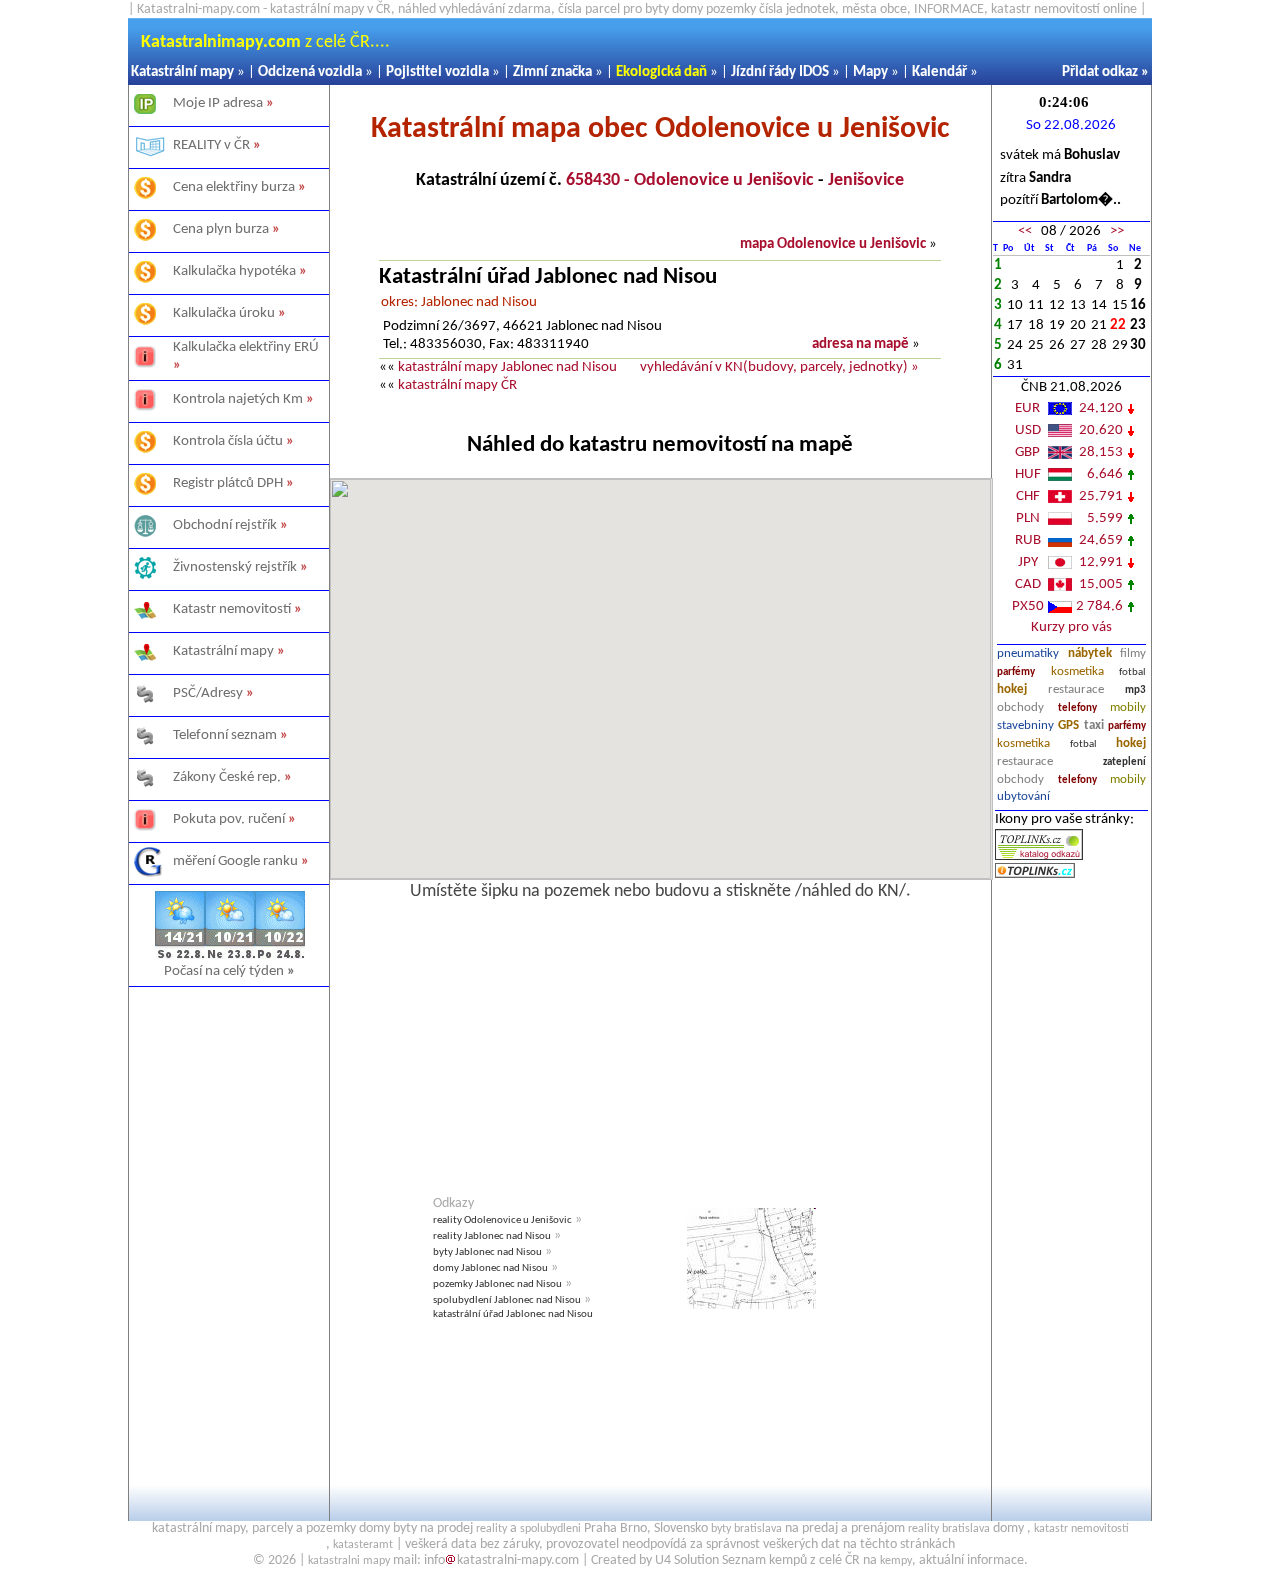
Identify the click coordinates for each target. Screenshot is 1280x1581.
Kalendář (939, 72)
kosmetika (1077, 671)
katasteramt (363, 1545)
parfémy (1016, 672)
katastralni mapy (349, 1561)
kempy (896, 1561)
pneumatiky (1028, 653)
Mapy (870, 72)
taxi (1094, 725)
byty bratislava (746, 1529)
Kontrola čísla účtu (228, 441)
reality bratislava (949, 1529)
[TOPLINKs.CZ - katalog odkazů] (1039, 856)
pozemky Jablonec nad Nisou (497, 1284)
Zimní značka (552, 72)
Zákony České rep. (227, 777)
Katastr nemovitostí (232, 609)
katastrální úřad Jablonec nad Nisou (513, 1314)
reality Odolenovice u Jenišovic (502, 1220)
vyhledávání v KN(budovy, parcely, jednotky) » (779, 367)
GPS (1068, 725)
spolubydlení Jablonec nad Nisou (507, 1300)
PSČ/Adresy (208, 693)
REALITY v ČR (211, 145)
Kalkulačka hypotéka (234, 271)
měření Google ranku (235, 861)
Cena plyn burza (221, 229)
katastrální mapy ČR (457, 385)
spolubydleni (550, 1529)
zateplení (1124, 762)
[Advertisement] (228, 1227)
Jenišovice (866, 180)
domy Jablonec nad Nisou (490, 1268)
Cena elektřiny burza (234, 187)
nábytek (1090, 653)
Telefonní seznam (225, 735)
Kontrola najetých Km (238, 399)
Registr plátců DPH (228, 483)
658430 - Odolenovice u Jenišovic (690, 180)
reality (491, 1529)
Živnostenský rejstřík (235, 567)
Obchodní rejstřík (225, 525)
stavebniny (1025, 725)
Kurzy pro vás (1071, 627)
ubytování (1023, 796)
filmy (1133, 653)
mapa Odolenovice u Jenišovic (833, 244)
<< (1025, 231)
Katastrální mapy (182, 72)
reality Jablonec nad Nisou (492, 1236)
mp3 (1135, 690)
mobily (1128, 707)
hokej (1012, 689)
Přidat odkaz (1100, 72)
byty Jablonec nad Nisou (487, 1252)
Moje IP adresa (218, 103)
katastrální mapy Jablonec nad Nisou (507, 367)
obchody (1020, 707)
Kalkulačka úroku (224, 313)
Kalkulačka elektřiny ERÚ (246, 347)
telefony (1077, 708)
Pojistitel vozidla (437, 72)
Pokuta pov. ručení (229, 819)
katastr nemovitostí (1081, 1529)
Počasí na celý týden (229, 971)
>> (1117, 231)
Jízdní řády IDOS (780, 72)
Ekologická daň (661, 72)
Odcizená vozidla (310, 72)
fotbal (1132, 672)
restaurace (1076, 689)
